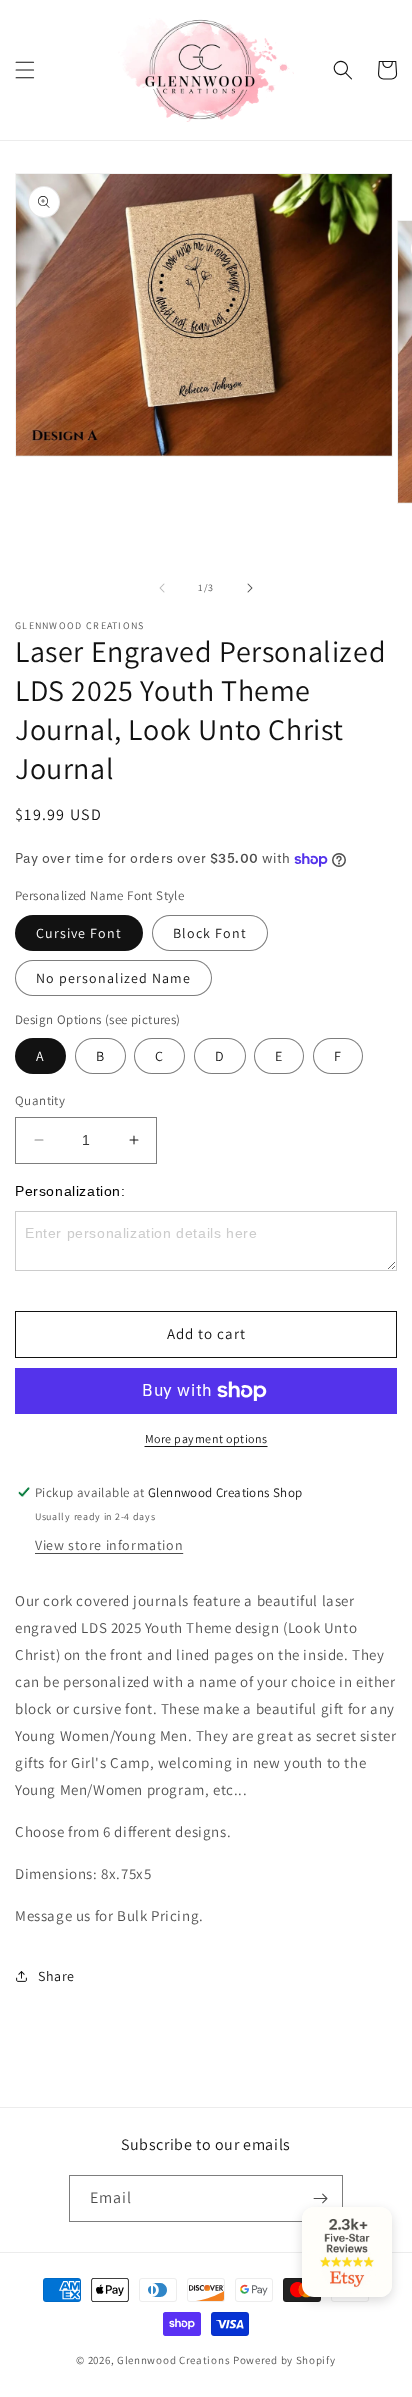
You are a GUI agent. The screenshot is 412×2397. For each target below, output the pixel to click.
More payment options (206, 1438)
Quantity (40, 1100)
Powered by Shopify (284, 2360)
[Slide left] (162, 588)
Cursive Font (79, 933)
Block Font (210, 933)
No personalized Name (113, 978)
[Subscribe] (320, 2198)
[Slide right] (250, 588)
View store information (109, 1545)
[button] (25, 70)
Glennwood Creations (173, 2360)
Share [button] (56, 1976)
